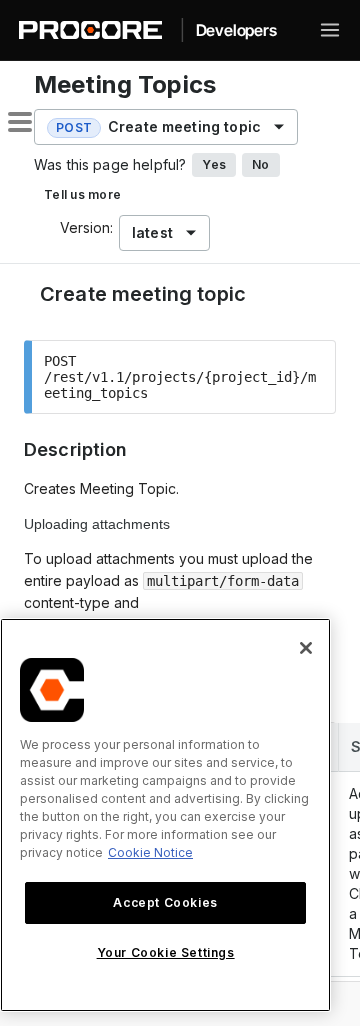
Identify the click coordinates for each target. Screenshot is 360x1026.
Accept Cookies (165, 902)
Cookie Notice (150, 852)
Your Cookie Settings (166, 952)
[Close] (306, 648)
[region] (165, 815)
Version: (86, 227)
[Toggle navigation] (330, 30)
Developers (236, 30)
